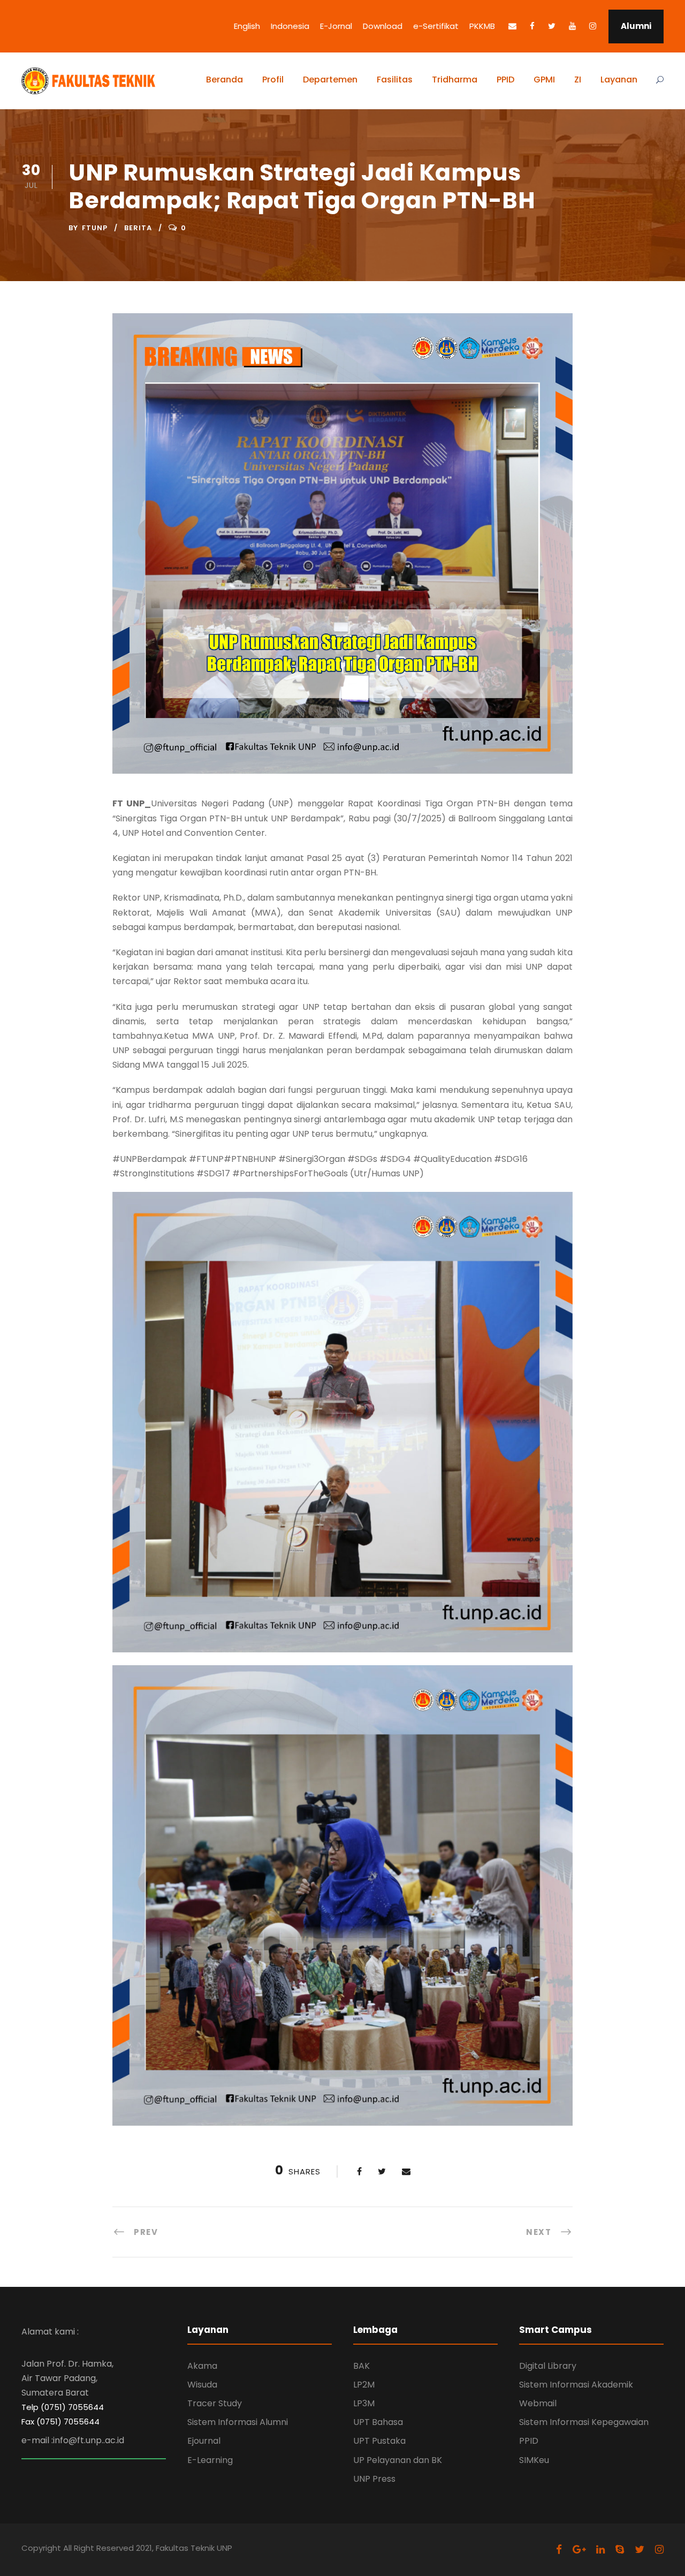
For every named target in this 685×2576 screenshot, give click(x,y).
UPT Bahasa (378, 2422)
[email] (512, 26)
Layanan (619, 80)
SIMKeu (534, 2460)
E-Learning (210, 2460)
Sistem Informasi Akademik (576, 2385)
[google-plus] (579, 2549)
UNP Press (374, 2479)
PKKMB (482, 26)
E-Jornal (336, 26)
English (247, 26)
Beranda (224, 80)
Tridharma (455, 80)
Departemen (330, 80)
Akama (202, 2366)
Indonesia (290, 26)
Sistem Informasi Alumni (238, 2422)
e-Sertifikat (436, 26)
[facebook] (532, 26)
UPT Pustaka (379, 2441)
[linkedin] (600, 2549)
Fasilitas (395, 80)
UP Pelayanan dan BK (398, 2460)
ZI (578, 80)
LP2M (364, 2385)
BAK (361, 2366)
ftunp (95, 228)
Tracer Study (215, 2403)
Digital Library (548, 2366)
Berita (138, 228)
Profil (273, 80)
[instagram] (593, 26)
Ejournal (204, 2441)
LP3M (364, 2403)
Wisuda (202, 2385)
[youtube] (572, 26)
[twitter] (552, 26)
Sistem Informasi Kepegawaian (584, 2422)
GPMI (544, 80)
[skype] (620, 2549)
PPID (505, 80)
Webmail (538, 2403)
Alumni (636, 26)
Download (383, 26)
